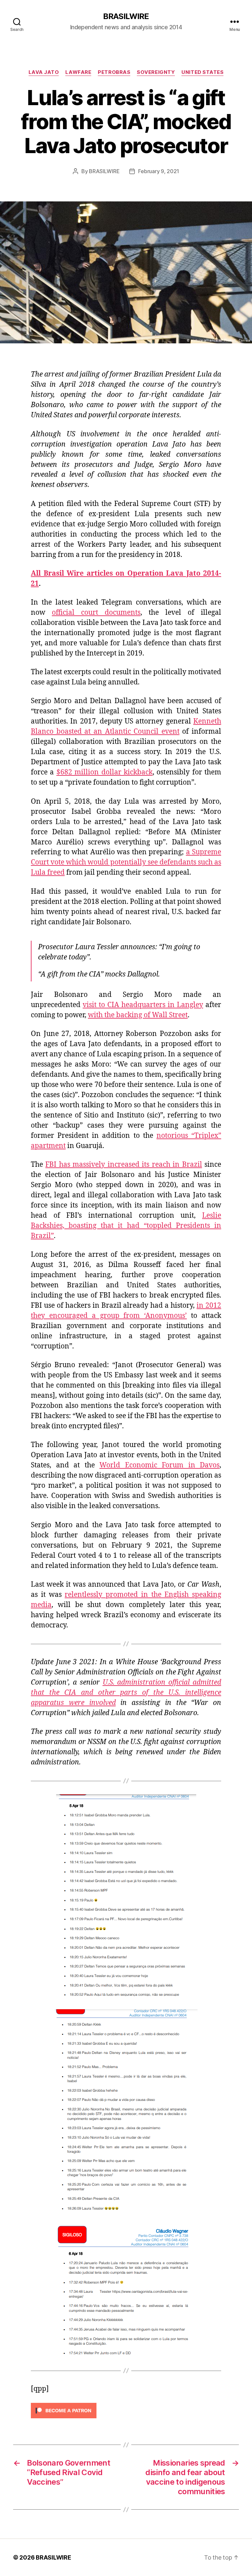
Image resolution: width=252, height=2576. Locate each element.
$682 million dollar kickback (105, 772)
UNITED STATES (202, 72)
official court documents (96, 613)
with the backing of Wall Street (138, 1015)
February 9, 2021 (159, 171)
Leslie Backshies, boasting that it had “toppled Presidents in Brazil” (126, 1226)
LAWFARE (78, 72)
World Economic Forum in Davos (159, 1465)
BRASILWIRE (126, 16)
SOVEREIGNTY (156, 72)
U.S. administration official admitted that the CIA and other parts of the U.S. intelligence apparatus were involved (126, 1693)
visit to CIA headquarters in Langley (143, 1005)
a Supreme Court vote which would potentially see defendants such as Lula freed (126, 862)
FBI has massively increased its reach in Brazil (124, 1165)
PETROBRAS (114, 72)
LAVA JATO (44, 72)
